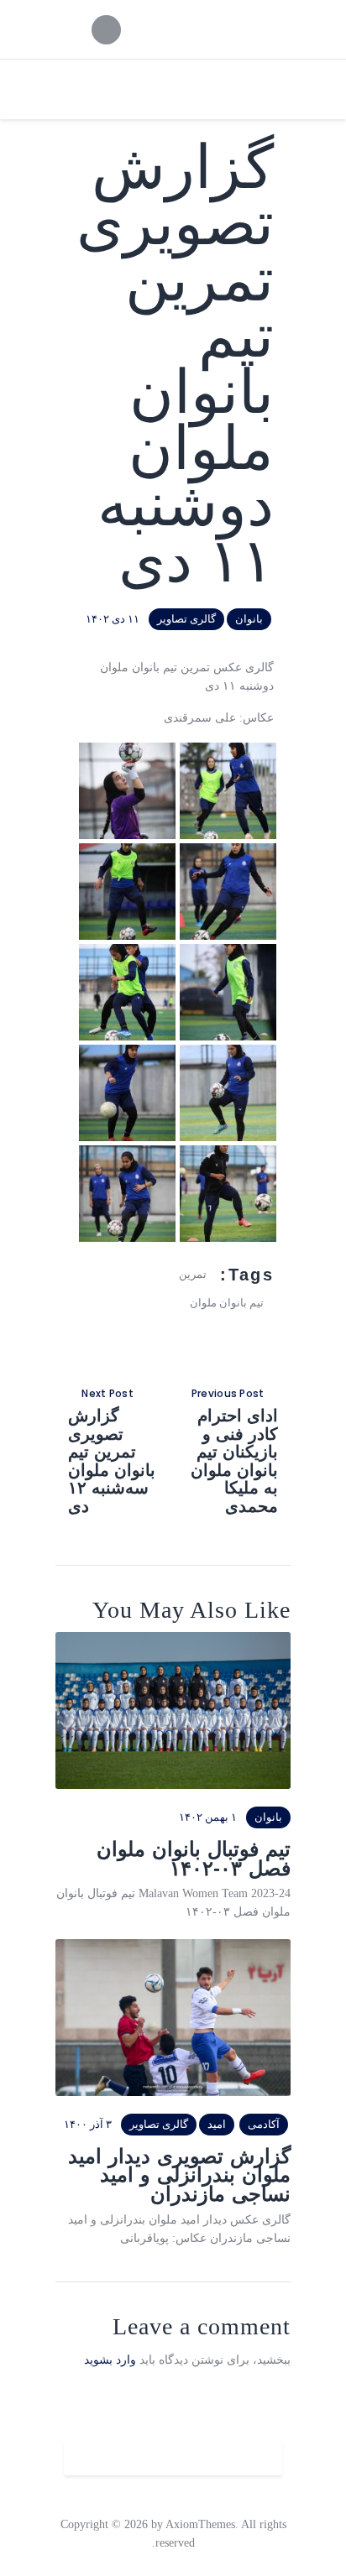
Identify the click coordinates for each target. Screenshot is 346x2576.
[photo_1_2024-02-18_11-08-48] (228, 751)
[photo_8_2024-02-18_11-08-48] (127, 1053)
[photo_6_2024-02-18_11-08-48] (127, 953)
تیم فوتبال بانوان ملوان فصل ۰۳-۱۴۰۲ (194, 1859)
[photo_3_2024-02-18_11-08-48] (228, 852)
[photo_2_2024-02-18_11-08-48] (127, 751)
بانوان (249, 619)
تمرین (193, 1274)
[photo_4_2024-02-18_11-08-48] (127, 852)
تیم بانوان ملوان (227, 1303)
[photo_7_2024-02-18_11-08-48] (228, 1053)
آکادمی (264, 2124)
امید (217, 2124)
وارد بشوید (110, 2360)
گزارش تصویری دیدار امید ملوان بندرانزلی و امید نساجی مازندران (179, 2176)
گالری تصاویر (186, 619)
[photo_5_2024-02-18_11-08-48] (228, 953)
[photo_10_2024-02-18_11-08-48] (127, 1154)
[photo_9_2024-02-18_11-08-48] (228, 1154)
